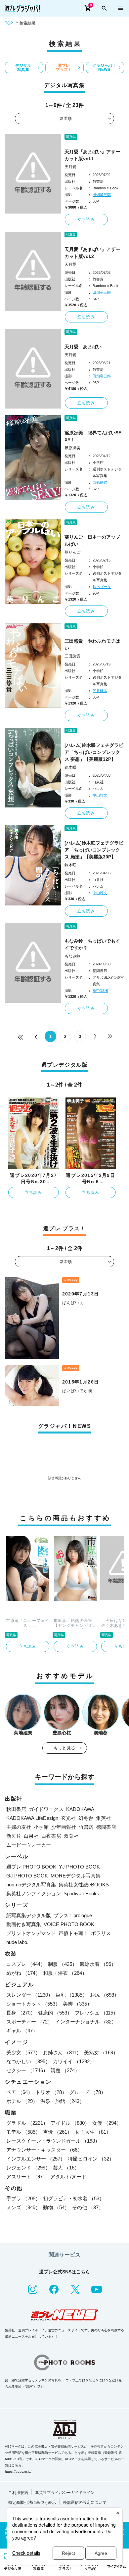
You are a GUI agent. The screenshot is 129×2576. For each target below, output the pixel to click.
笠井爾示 (100, 691)
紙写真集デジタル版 (29, 1915)
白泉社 (31, 1836)
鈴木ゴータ (102, 587)
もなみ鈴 (72, 956)
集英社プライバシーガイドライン (65, 2493)
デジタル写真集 (23, 68)
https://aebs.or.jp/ (18, 2472)
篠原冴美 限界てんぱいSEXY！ (93, 436)
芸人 (66, 2168)
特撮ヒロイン (91, 2159)
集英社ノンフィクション (34, 1894)
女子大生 (93, 2132)
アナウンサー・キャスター (44, 2150)
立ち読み (86, 219)
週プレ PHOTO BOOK (31, 1867)
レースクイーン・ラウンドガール (53, 2141)
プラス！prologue (73, 1915)
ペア (20, 2092)
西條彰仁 (100, 482)
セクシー (27, 2070)
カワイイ (74, 2061)
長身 (21, 2013)
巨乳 (71, 1995)
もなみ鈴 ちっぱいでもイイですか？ (92, 944)
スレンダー (30, 1995)
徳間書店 (106, 1827)
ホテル (22, 2101)
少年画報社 (64, 1827)
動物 (56, 2207)
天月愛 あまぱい (83, 347)
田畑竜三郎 (102, 195)
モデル (23, 2132)
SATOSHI (100, 991)
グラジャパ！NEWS (104, 68)
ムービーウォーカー (29, 1845)
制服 (63, 1964)
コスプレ (26, 1964)
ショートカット (33, 2004)
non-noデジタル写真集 (31, 1885)
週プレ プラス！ (64, 68)
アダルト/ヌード (68, 2177)
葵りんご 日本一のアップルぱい (92, 540)
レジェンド (28, 2168)
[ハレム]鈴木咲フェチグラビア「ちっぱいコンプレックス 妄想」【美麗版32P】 (94, 752)
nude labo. (17, 1942)
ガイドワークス (46, 1809)
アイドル (70, 2123)
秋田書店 (16, 1809)
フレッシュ (96, 2013)
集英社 (103, 1818)
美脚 (77, 2004)
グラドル (27, 2123)
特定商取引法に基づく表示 (32, 2503)
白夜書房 (51, 1836)
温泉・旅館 (62, 2101)
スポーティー (29, 2022)
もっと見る (64, 1748)
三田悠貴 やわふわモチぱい (92, 644)
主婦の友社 (19, 1827)
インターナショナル (86, 2022)
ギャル (22, 2031)
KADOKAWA (80, 1809)
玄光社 (68, 1818)
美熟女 (101, 2052)
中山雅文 (100, 795)
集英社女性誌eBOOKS (84, 1885)
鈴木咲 (70, 767)
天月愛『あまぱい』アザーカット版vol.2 (92, 253)
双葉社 (71, 1836)
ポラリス (101, 1933)
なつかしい (28, 2061)
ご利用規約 (18, 2493)
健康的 (55, 2013)
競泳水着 (98, 1964)
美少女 (23, 2052)
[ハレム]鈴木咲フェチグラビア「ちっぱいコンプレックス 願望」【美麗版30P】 (94, 850)
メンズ (23, 2207)
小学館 (41, 1827)
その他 (88, 2207)
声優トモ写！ (73, 1933)
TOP (9, 23)
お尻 (105, 1995)
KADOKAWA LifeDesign (32, 1818)
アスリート (27, 2177)
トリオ (51, 2092)
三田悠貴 (72, 656)
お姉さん (62, 2052)
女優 (107, 2123)
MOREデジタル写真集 (76, 1876)
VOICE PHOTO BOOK (69, 1924)
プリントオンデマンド (31, 1933)
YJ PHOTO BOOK (79, 1867)
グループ (88, 2092)
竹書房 (86, 1827)
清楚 (65, 2070)
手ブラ (23, 2198)
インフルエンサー (36, 2159)
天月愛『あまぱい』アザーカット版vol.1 (92, 155)
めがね (23, 1973)
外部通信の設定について (85, 2503)
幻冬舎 (86, 1818)
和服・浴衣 (65, 1973)
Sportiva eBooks (81, 1894)
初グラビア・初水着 (74, 2198)
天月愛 (70, 167)
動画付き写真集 (24, 1924)
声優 (58, 2132)
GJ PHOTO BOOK (27, 1876)
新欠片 (14, 1836)
